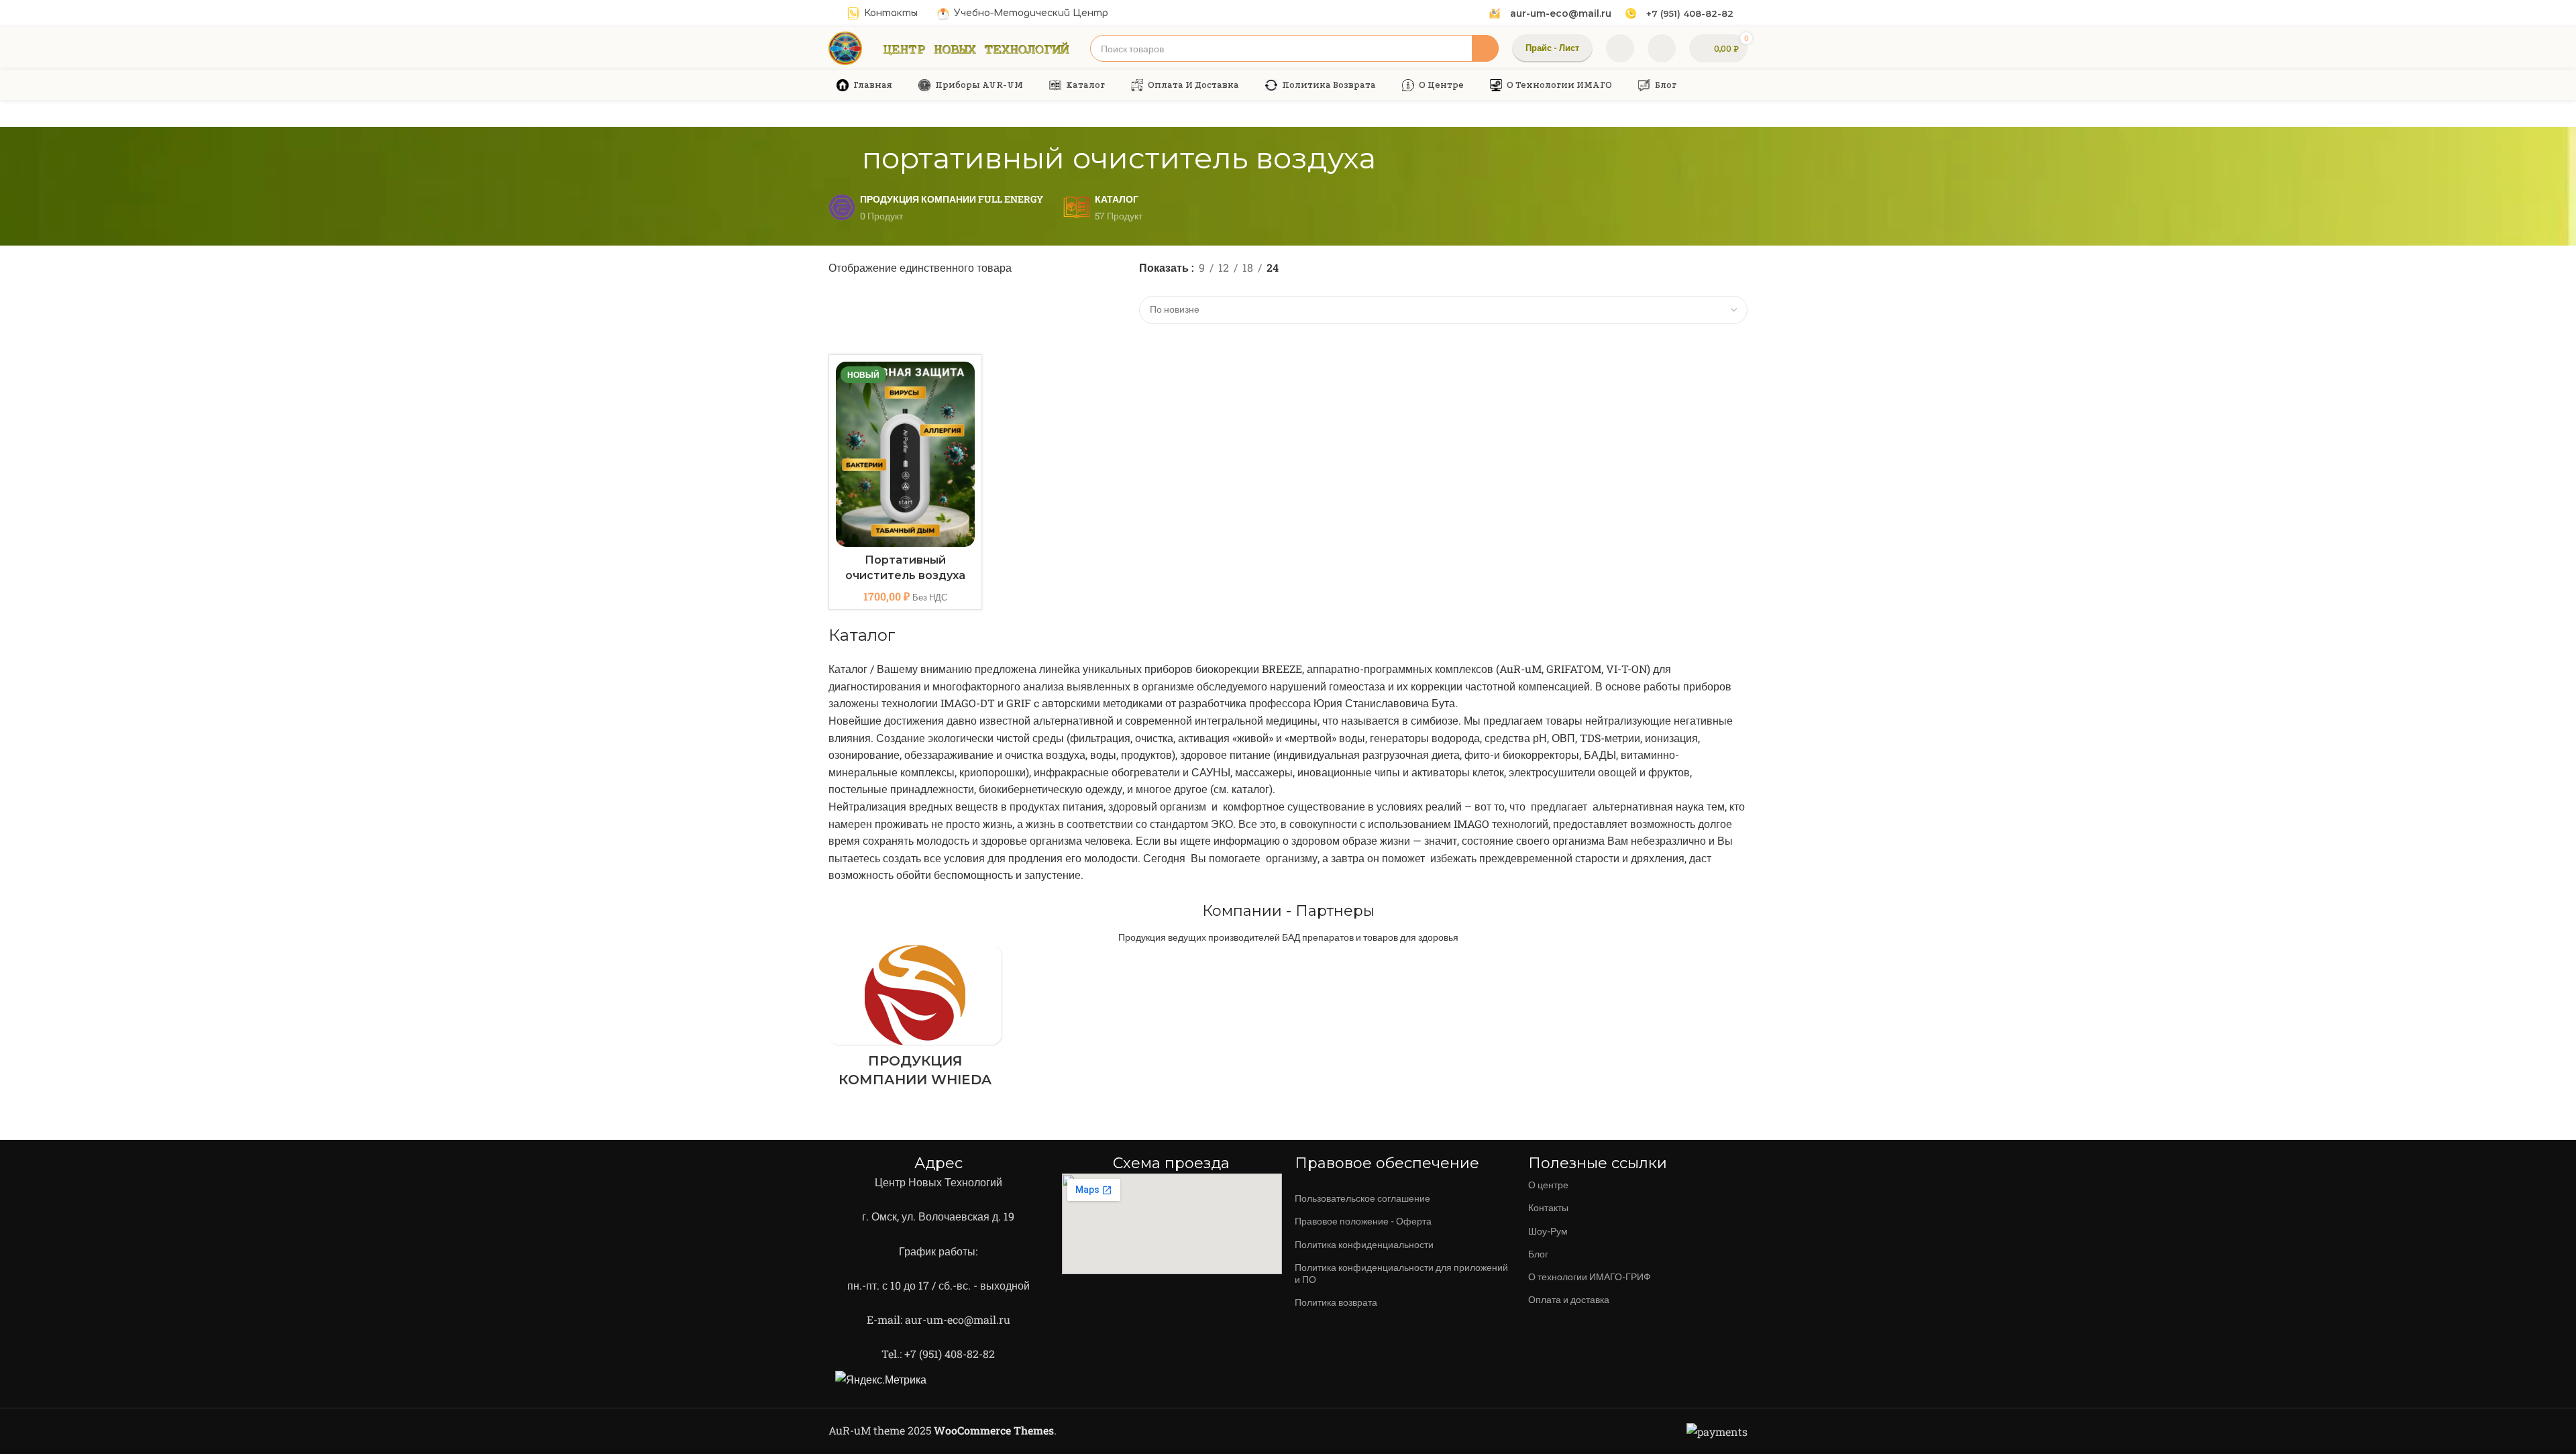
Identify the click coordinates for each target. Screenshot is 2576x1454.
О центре (1548, 1185)
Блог (1538, 1254)
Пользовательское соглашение (1362, 1198)
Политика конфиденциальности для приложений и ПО (1401, 1273)
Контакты (1548, 1207)
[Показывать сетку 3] (1172, 286)
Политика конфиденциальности (1364, 1244)
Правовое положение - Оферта (1363, 1221)
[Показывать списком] (1147, 286)
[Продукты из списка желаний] (1620, 48)
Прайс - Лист (1552, 48)
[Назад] (845, 158)
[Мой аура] (1662, 48)
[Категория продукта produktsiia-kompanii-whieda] (915, 1021)
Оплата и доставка (1569, 1299)
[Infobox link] (1550, 13)
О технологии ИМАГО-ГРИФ (1590, 1277)
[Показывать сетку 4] (1197, 286)
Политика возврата (1336, 1302)
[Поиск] (1485, 48)
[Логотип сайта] (845, 47)
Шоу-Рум (1548, 1231)
